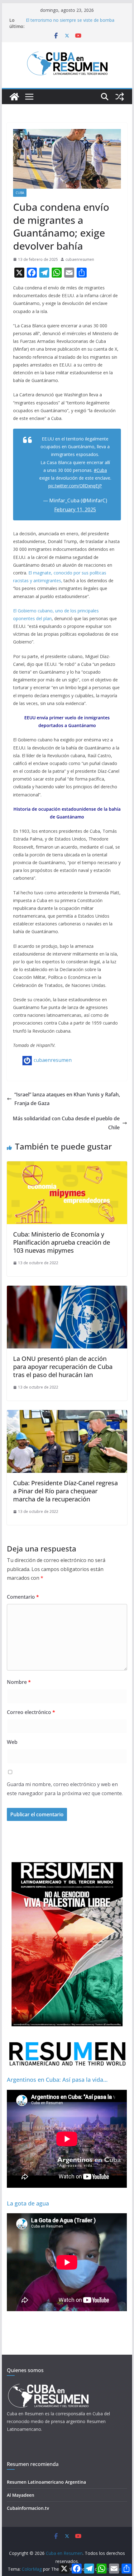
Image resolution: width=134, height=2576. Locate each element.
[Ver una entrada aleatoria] (120, 97)
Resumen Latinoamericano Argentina (46, 2482)
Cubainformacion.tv (28, 2508)
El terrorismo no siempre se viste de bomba (70, 20)
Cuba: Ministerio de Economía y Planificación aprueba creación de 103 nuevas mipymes (62, 1242)
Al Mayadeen (21, 2495)
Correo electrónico (31, 1712)
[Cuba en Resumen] (14, 97)
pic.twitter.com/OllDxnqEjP (75, 486)
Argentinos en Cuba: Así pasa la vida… (57, 2080)
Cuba (20, 193)
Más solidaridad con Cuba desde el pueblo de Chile (66, 1123)
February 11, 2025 (75, 509)
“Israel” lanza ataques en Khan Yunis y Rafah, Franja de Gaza (67, 1099)
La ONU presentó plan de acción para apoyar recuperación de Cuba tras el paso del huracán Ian (63, 1367)
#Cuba (100, 470)
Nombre (19, 1682)
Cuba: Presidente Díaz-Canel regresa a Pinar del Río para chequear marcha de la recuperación (65, 1491)
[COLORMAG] (48, 2386)
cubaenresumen (80, 259)
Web (12, 1742)
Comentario (23, 1597)
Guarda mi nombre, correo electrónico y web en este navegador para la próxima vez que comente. (65, 1789)
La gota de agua (28, 2203)
